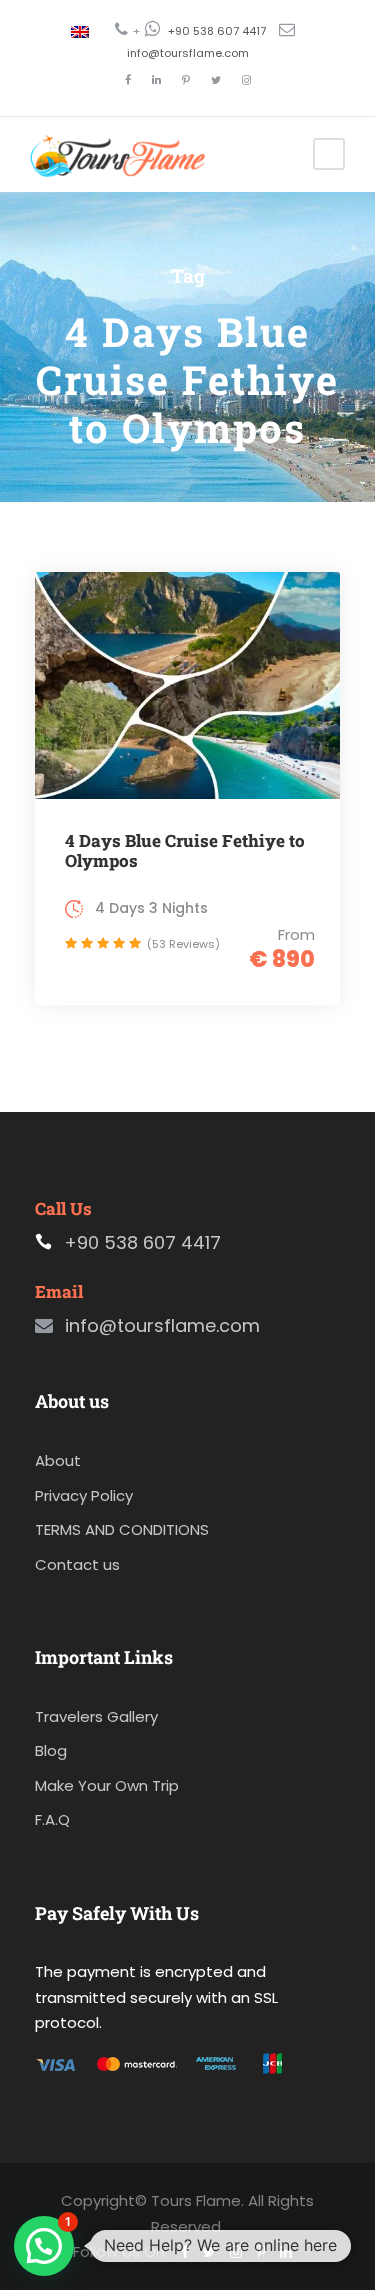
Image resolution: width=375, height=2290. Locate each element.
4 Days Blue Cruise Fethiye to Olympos (185, 850)
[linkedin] (156, 80)
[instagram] (246, 80)
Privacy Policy (84, 1495)
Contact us (77, 1564)
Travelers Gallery (96, 1716)
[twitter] (216, 80)
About (58, 1460)
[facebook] (128, 80)
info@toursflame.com (188, 53)
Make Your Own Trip (107, 1785)
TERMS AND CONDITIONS (122, 1529)
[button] (44, 2246)
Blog (51, 1750)
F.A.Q (52, 1819)
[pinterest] (186, 80)
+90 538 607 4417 (217, 31)
